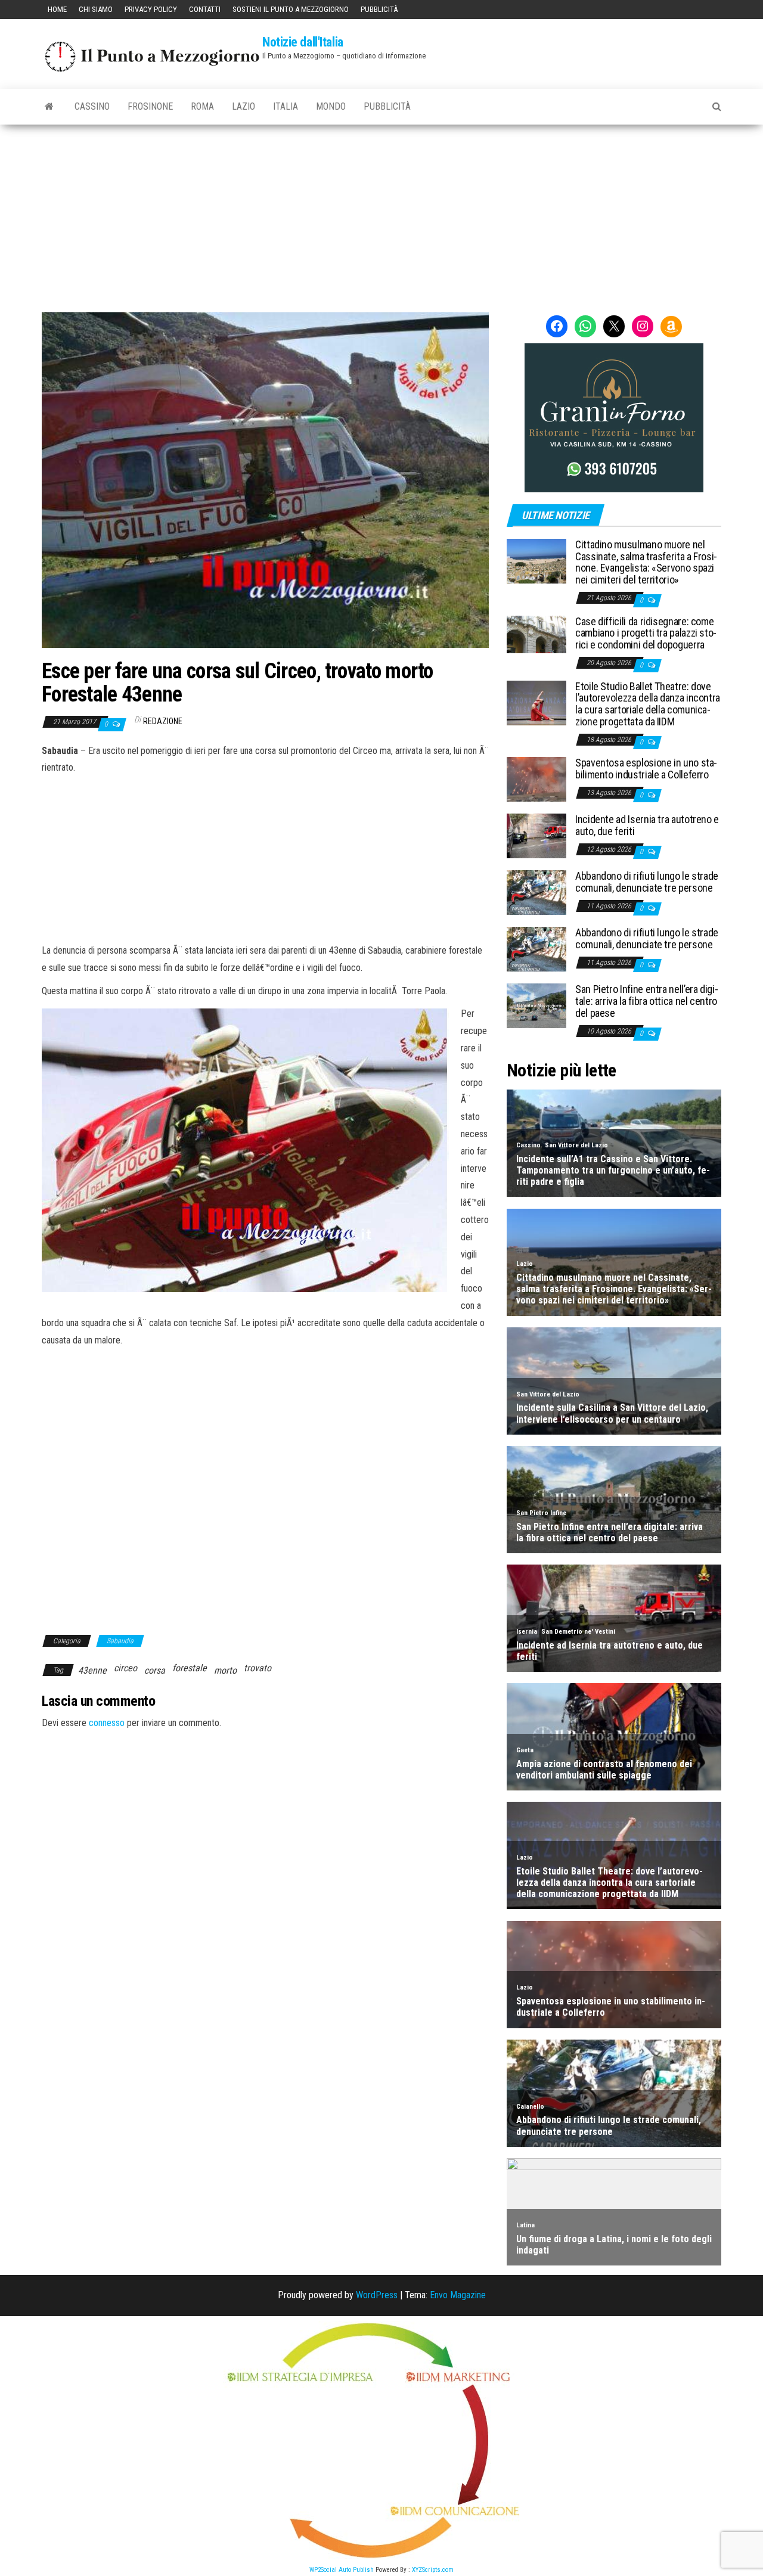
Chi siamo (96, 9)
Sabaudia (120, 1641)
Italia (286, 106)
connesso (107, 1723)
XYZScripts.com (433, 2570)
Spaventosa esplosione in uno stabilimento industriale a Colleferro (646, 769)
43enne (92, 1670)
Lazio (244, 106)
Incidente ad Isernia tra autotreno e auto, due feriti (647, 825)
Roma (202, 106)
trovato (258, 1668)
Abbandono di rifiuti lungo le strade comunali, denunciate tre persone (647, 882)
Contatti (205, 9)
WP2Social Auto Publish (342, 2570)
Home (57, 9)
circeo (125, 1668)
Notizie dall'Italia (303, 42)
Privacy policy (151, 9)
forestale (190, 1668)
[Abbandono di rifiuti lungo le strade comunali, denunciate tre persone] (536, 892)
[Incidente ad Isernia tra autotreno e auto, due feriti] (536, 835)
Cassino (92, 106)
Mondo (331, 106)
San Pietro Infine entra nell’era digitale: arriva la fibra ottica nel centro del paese (647, 1001)
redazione (163, 721)
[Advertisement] (381, 214)
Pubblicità (379, 9)
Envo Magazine (458, 2295)
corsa (155, 1670)
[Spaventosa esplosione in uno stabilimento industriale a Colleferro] (536, 779)
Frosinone (150, 106)
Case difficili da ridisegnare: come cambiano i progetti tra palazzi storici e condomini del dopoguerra (646, 633)
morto (225, 1670)
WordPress (377, 2295)
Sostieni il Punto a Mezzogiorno (291, 9)
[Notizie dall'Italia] (49, 107)
